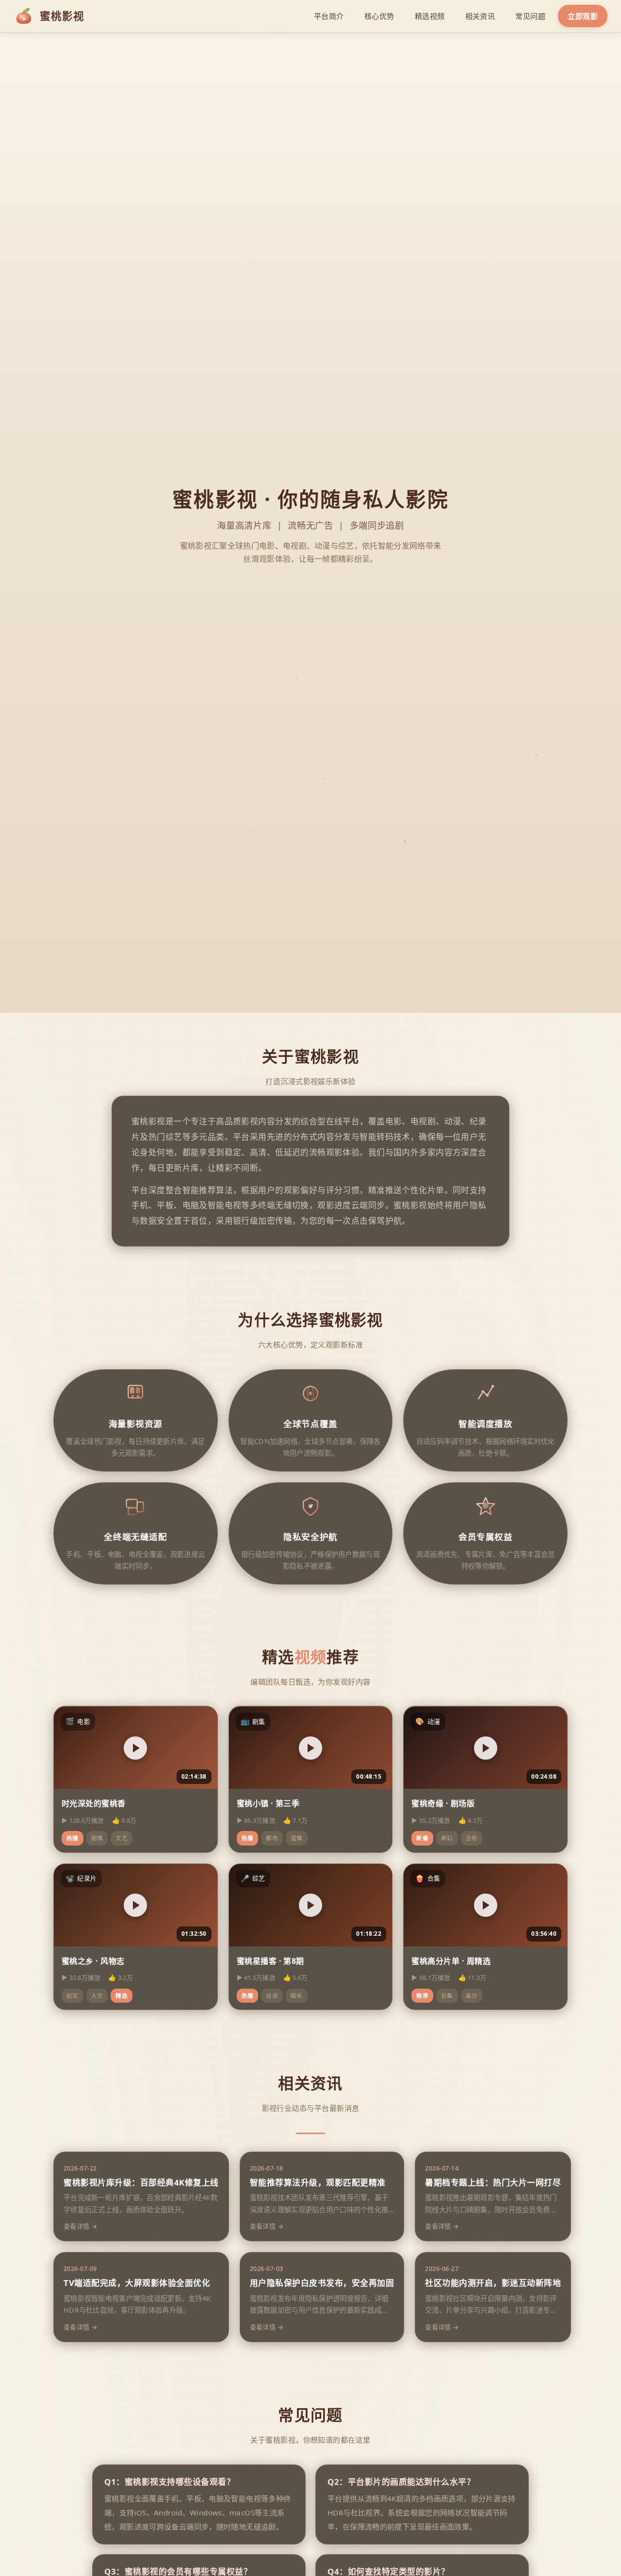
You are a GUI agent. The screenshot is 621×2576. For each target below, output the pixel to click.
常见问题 (530, 16)
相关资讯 (480, 16)
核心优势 (379, 16)
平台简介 (329, 16)
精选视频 (430, 16)
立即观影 (583, 16)
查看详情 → (81, 2226)
